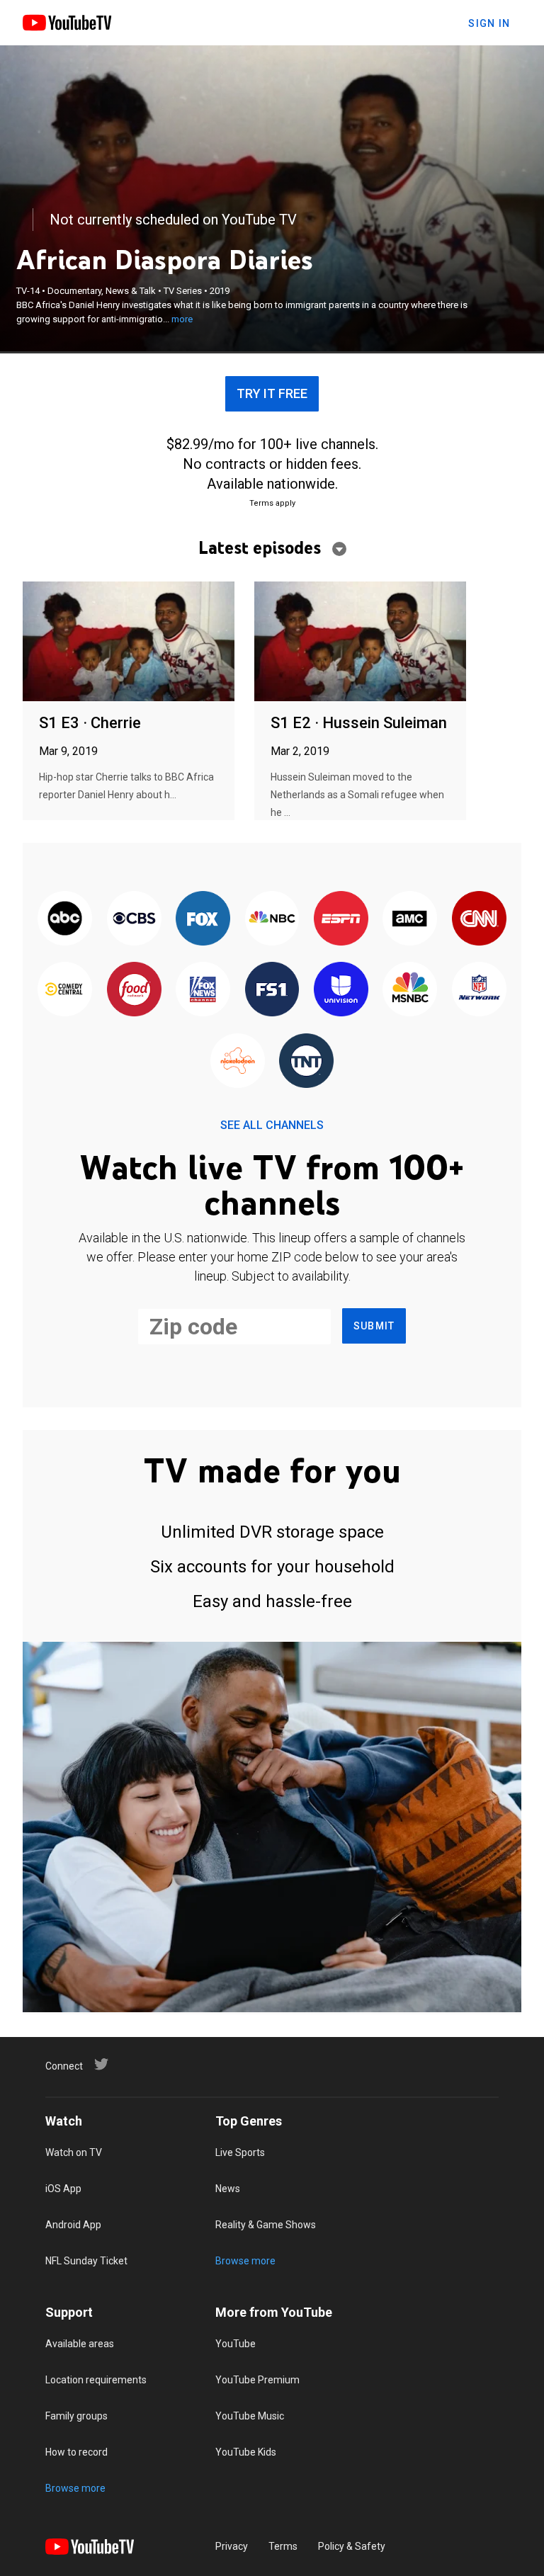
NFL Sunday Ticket (86, 2261)
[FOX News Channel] (203, 990)
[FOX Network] (203, 919)
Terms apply (272, 503)
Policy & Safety (352, 2546)
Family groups (76, 2416)
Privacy (232, 2546)
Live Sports (240, 2152)
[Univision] (341, 990)
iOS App (63, 2189)
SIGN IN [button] (489, 23)
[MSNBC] (410, 990)
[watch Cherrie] (129, 642)
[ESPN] (341, 919)
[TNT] (306, 1062)
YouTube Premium (257, 2380)
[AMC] (410, 919)
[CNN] (479, 919)
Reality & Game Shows (266, 2225)
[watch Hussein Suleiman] (360, 642)
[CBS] (134, 919)
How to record (76, 2452)
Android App (73, 2225)
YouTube (236, 2344)
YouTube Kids (246, 2452)
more (182, 319)
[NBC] (272, 919)
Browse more (245, 2261)
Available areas (80, 2344)
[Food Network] (134, 990)
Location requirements (96, 2380)
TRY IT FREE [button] (272, 393)
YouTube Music (250, 2416)
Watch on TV (74, 2152)
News (228, 2189)
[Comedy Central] (65, 990)
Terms (283, 2546)
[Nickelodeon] (238, 1062)
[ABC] (65, 919)
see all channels (272, 1125)
